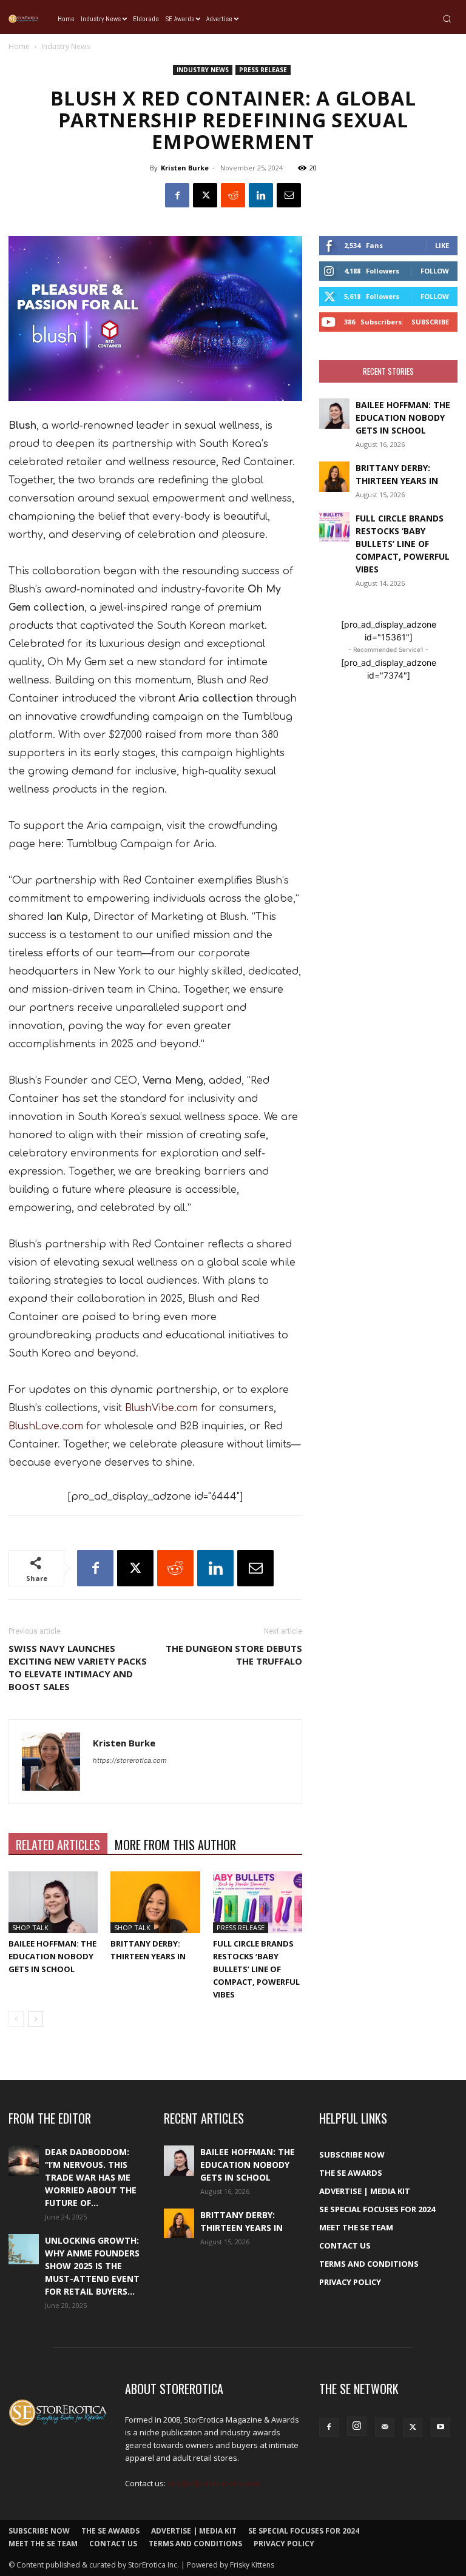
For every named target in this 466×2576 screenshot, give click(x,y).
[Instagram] (357, 2426)
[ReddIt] (233, 195)
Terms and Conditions (369, 2264)
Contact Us (345, 2246)
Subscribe (430, 322)
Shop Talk (30, 1927)
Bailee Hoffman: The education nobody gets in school (52, 1956)
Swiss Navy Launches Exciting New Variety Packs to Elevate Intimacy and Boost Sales (78, 1667)
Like (442, 245)
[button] (447, 18)
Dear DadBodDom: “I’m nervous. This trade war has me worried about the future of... (91, 2177)
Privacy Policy (350, 2282)
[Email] (289, 195)
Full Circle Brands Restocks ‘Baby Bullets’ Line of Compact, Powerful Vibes (256, 1969)
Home (19, 46)
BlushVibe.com (161, 1408)
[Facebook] (177, 195)
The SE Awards (351, 2173)
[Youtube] (441, 2427)
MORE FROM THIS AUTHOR (175, 1845)
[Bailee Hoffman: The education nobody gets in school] (53, 1902)
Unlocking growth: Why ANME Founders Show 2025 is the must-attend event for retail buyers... (92, 2266)
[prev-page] (16, 2019)
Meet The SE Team (356, 2227)
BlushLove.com (46, 1426)
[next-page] (35, 2019)
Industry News (203, 70)
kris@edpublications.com (214, 2483)
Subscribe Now (352, 2155)
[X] (205, 195)
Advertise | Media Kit (365, 2191)
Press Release (263, 70)
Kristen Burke (185, 168)
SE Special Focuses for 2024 (377, 2209)
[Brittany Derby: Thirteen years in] (155, 1902)
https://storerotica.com (130, 1760)
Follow (435, 271)
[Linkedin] (261, 195)
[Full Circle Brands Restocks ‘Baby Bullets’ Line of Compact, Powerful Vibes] (258, 1902)
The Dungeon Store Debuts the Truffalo (234, 1655)
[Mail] (385, 2427)
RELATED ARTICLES (58, 1845)
